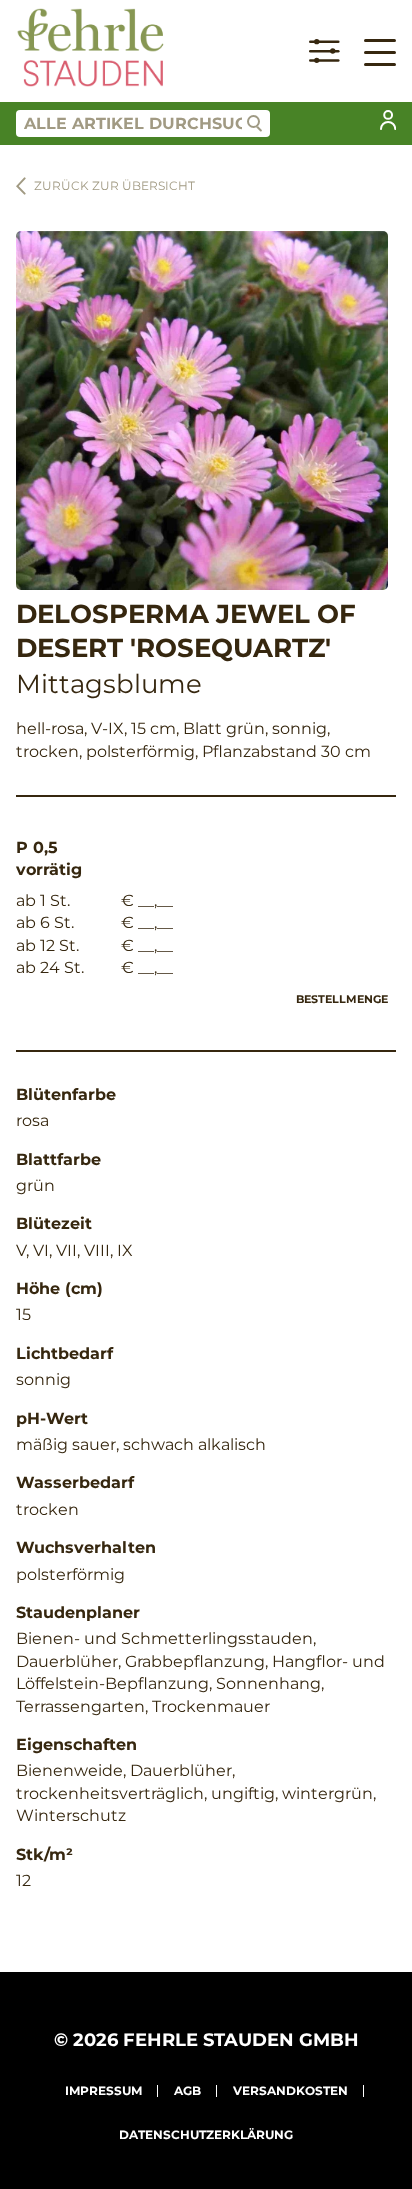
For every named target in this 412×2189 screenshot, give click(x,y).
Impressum (103, 2090)
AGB (187, 2090)
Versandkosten (290, 2090)
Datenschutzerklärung (206, 2134)
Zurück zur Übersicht (114, 185)
